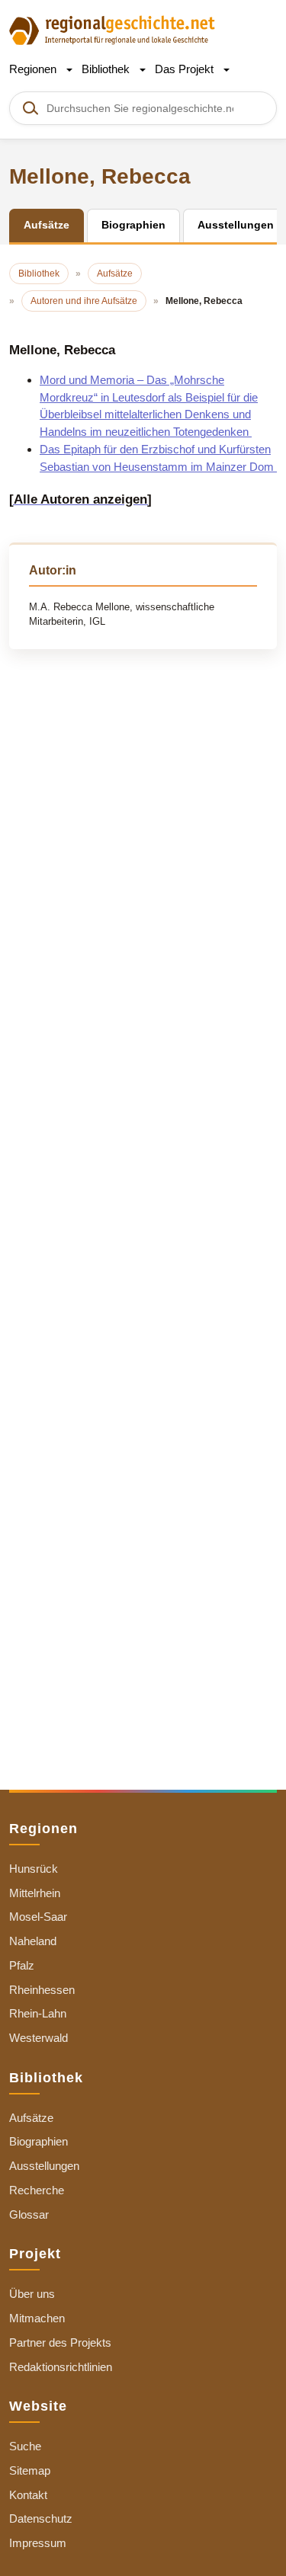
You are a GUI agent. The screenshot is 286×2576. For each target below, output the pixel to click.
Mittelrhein (35, 1893)
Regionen (34, 69)
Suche (25, 2446)
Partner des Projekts (60, 2342)
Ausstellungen (44, 2166)
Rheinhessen (42, 1990)
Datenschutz (41, 2518)
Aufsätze (31, 2118)
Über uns (32, 2294)
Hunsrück (34, 1869)
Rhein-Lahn (38, 2013)
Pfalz (22, 1965)
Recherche (37, 2190)
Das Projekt (186, 69)
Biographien (39, 2141)
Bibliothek (107, 69)
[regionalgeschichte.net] (112, 29)
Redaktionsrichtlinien (61, 2367)
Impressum (38, 2543)
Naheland (33, 1941)
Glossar (29, 2214)
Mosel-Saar (38, 1917)
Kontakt (28, 2495)
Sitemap (30, 2470)
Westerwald (39, 2038)
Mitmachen (37, 2318)
